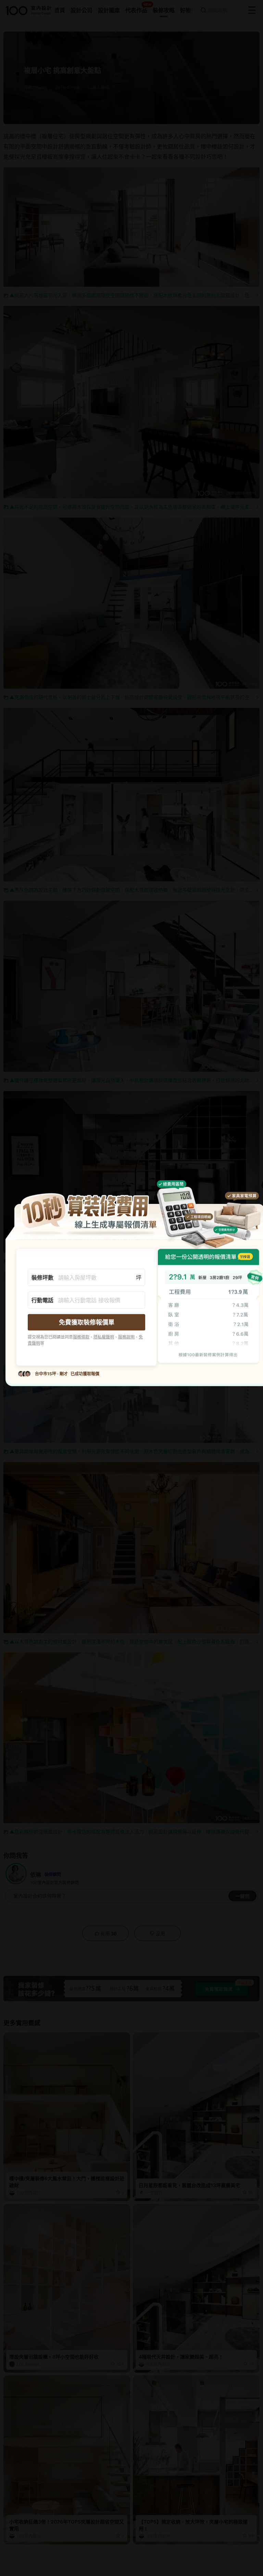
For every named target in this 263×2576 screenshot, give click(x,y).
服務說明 (126, 1337)
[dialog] (131, 1288)
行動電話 (42, 1300)
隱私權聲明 (104, 1337)
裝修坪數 (42, 1277)
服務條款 (81, 1337)
